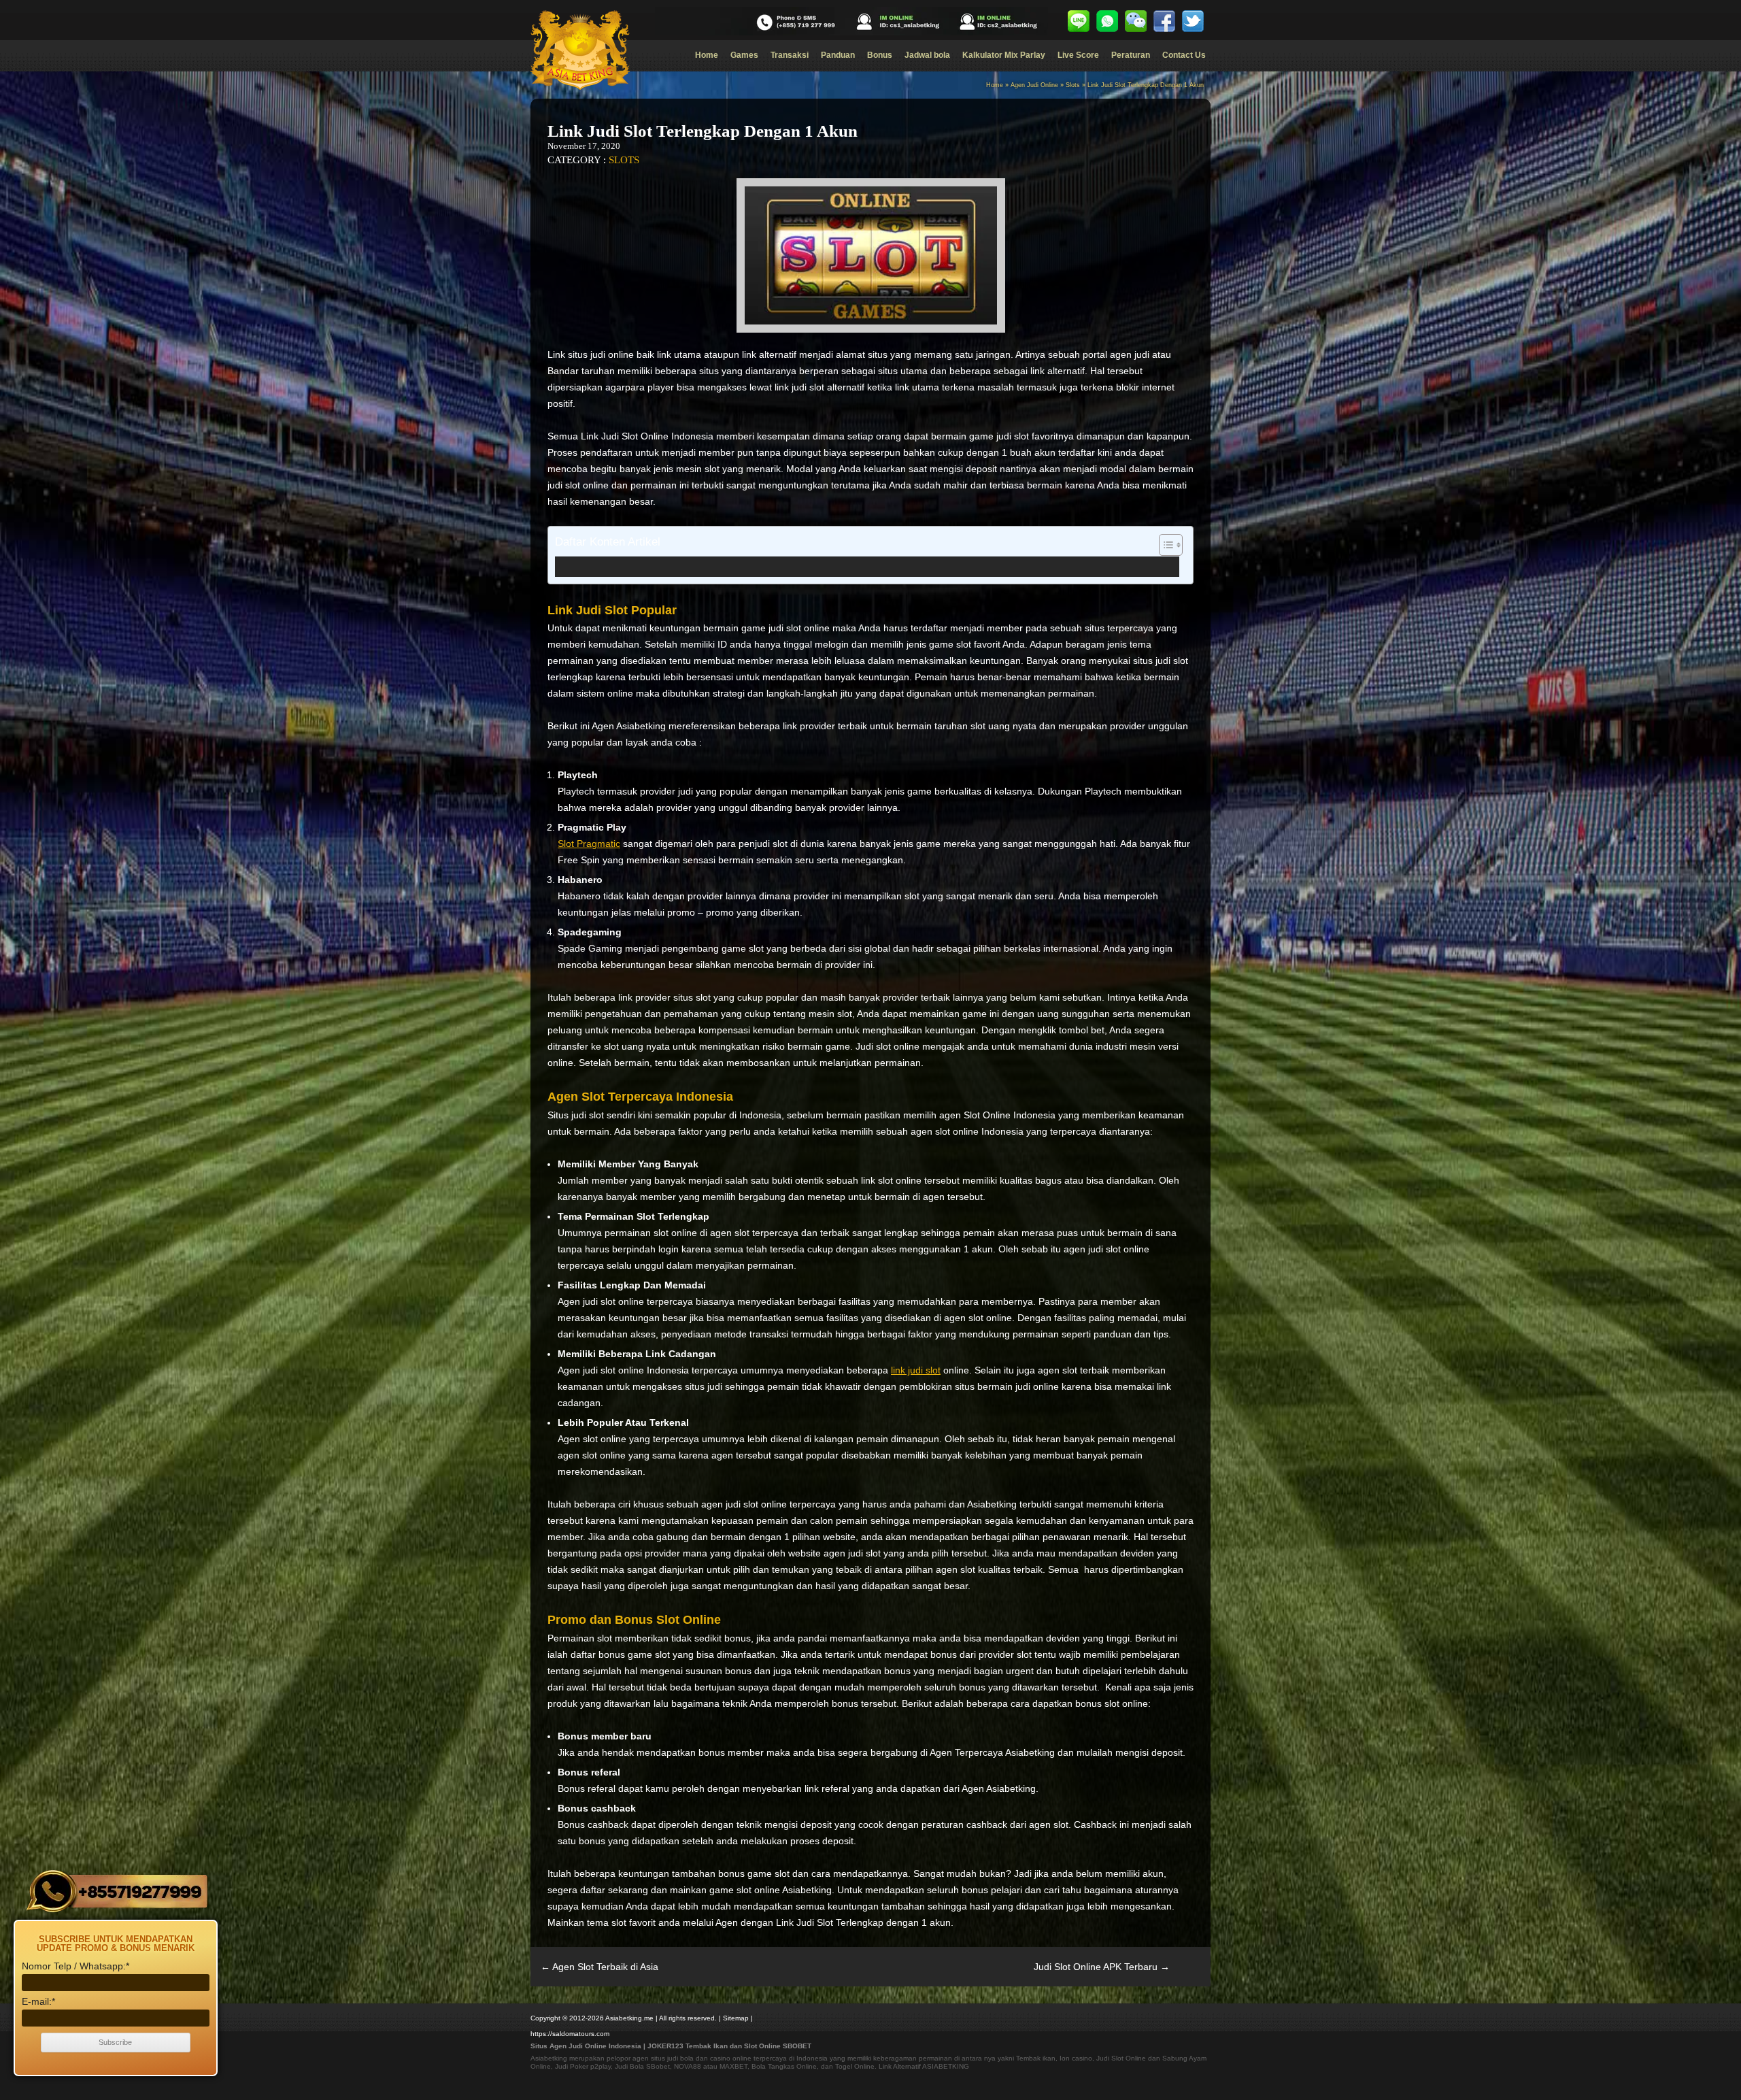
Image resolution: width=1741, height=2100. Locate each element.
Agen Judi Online (1034, 85)
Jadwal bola (927, 55)
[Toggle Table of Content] (1164, 545)
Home (707, 55)
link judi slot (916, 1370)
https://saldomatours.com (570, 2034)
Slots (1073, 85)
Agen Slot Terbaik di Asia (599, 1967)
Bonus (880, 55)
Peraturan (1131, 55)
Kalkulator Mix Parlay (1004, 55)
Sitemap (736, 2018)
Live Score (1078, 55)
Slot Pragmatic (589, 844)
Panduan (838, 55)
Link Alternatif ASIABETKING (924, 2066)
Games (744, 55)
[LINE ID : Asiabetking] (1079, 21)
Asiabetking (549, 2058)
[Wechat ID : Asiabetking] (1136, 21)
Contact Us (1184, 55)
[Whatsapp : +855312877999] (1107, 21)
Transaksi (790, 55)
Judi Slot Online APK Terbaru (1102, 1967)
